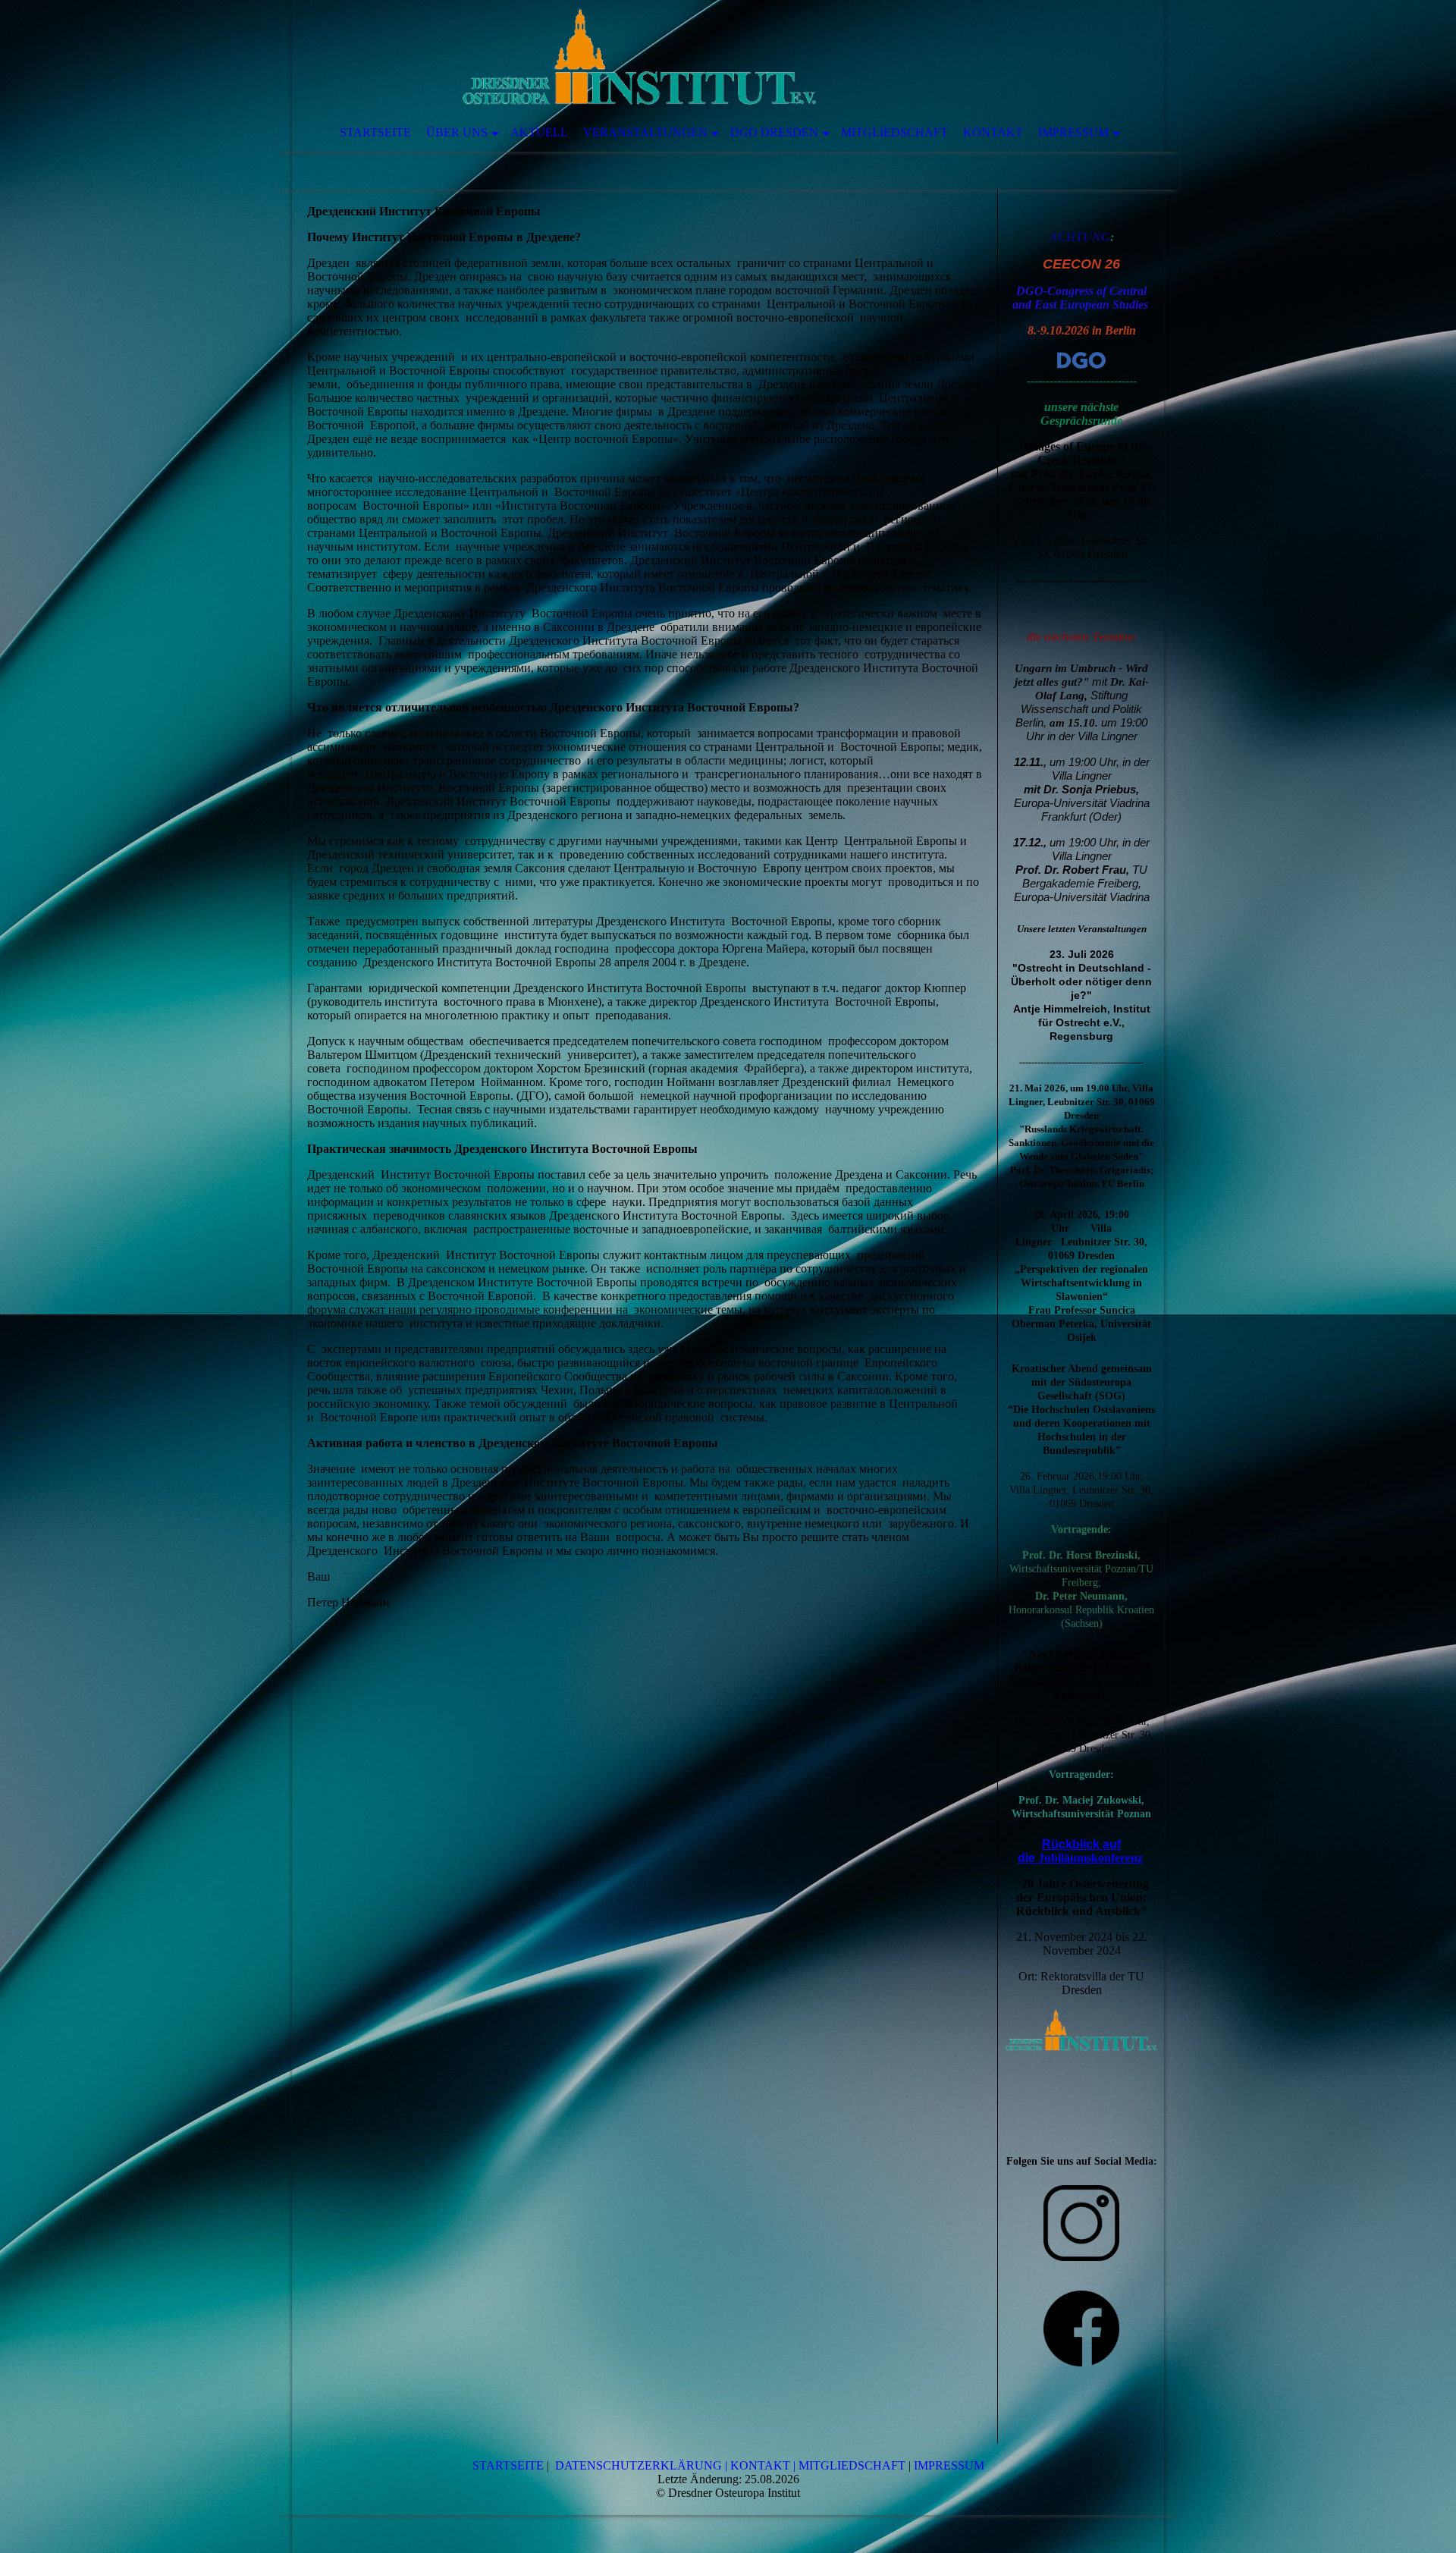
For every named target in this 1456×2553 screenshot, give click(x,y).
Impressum (1073, 132)
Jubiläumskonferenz (1090, 1858)
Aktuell (539, 132)
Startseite (375, 132)
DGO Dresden (774, 132)
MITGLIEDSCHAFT (852, 2465)
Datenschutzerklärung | (641, 2465)
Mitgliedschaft (894, 132)
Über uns (457, 132)
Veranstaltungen (645, 132)
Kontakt (993, 132)
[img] (682, 57)
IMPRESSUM (949, 2465)
